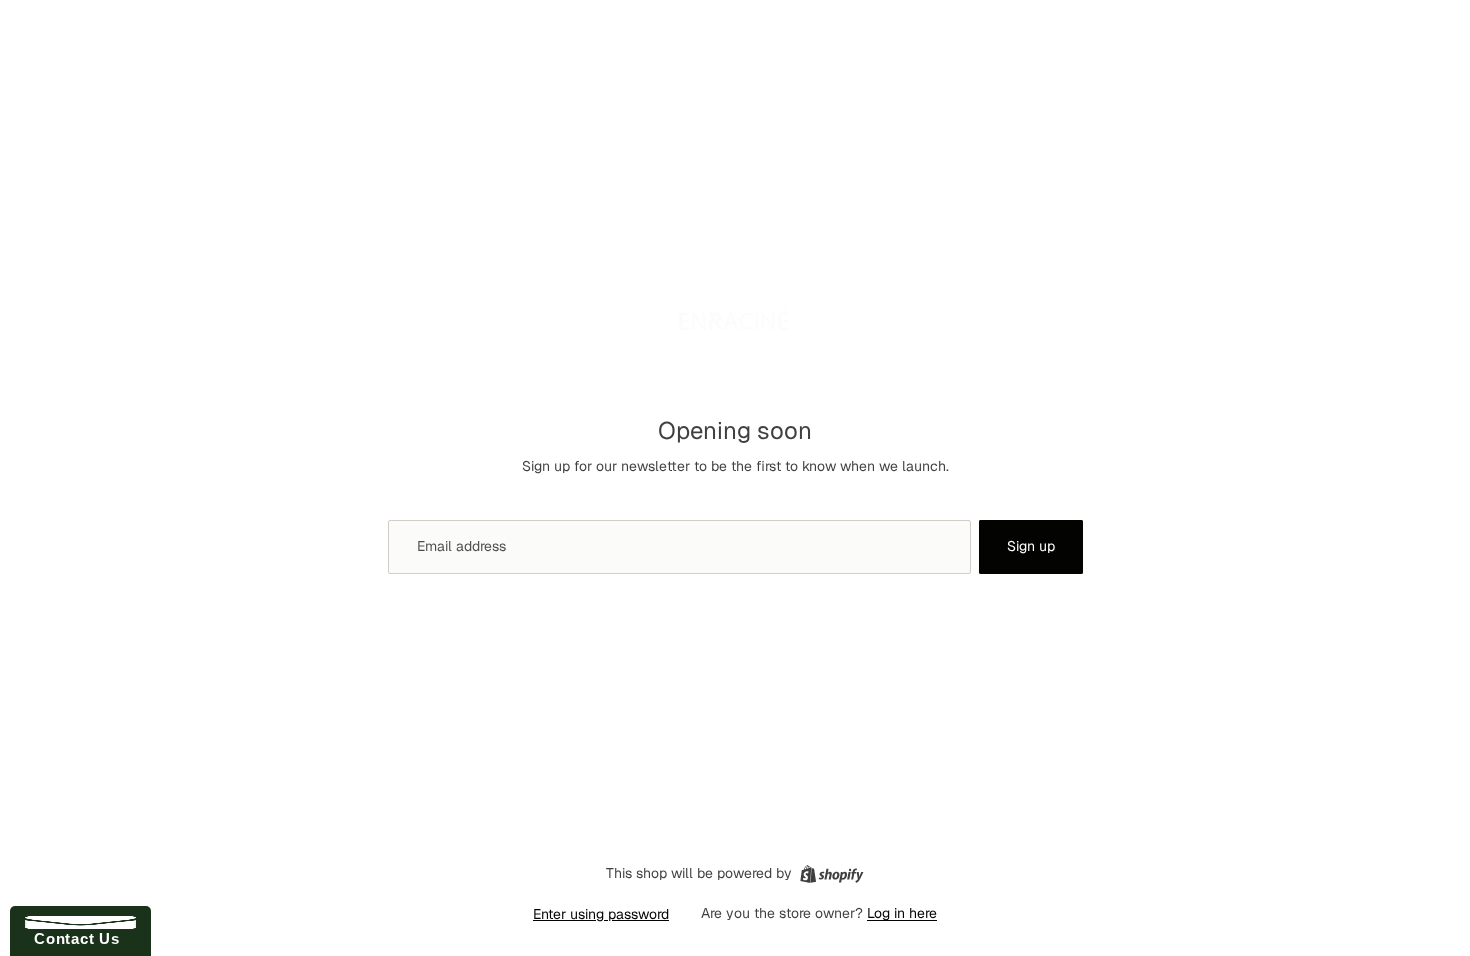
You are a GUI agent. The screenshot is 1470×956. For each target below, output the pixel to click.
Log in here (902, 913)
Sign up (1031, 546)
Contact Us (72, 938)
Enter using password (601, 914)
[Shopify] (831, 874)
